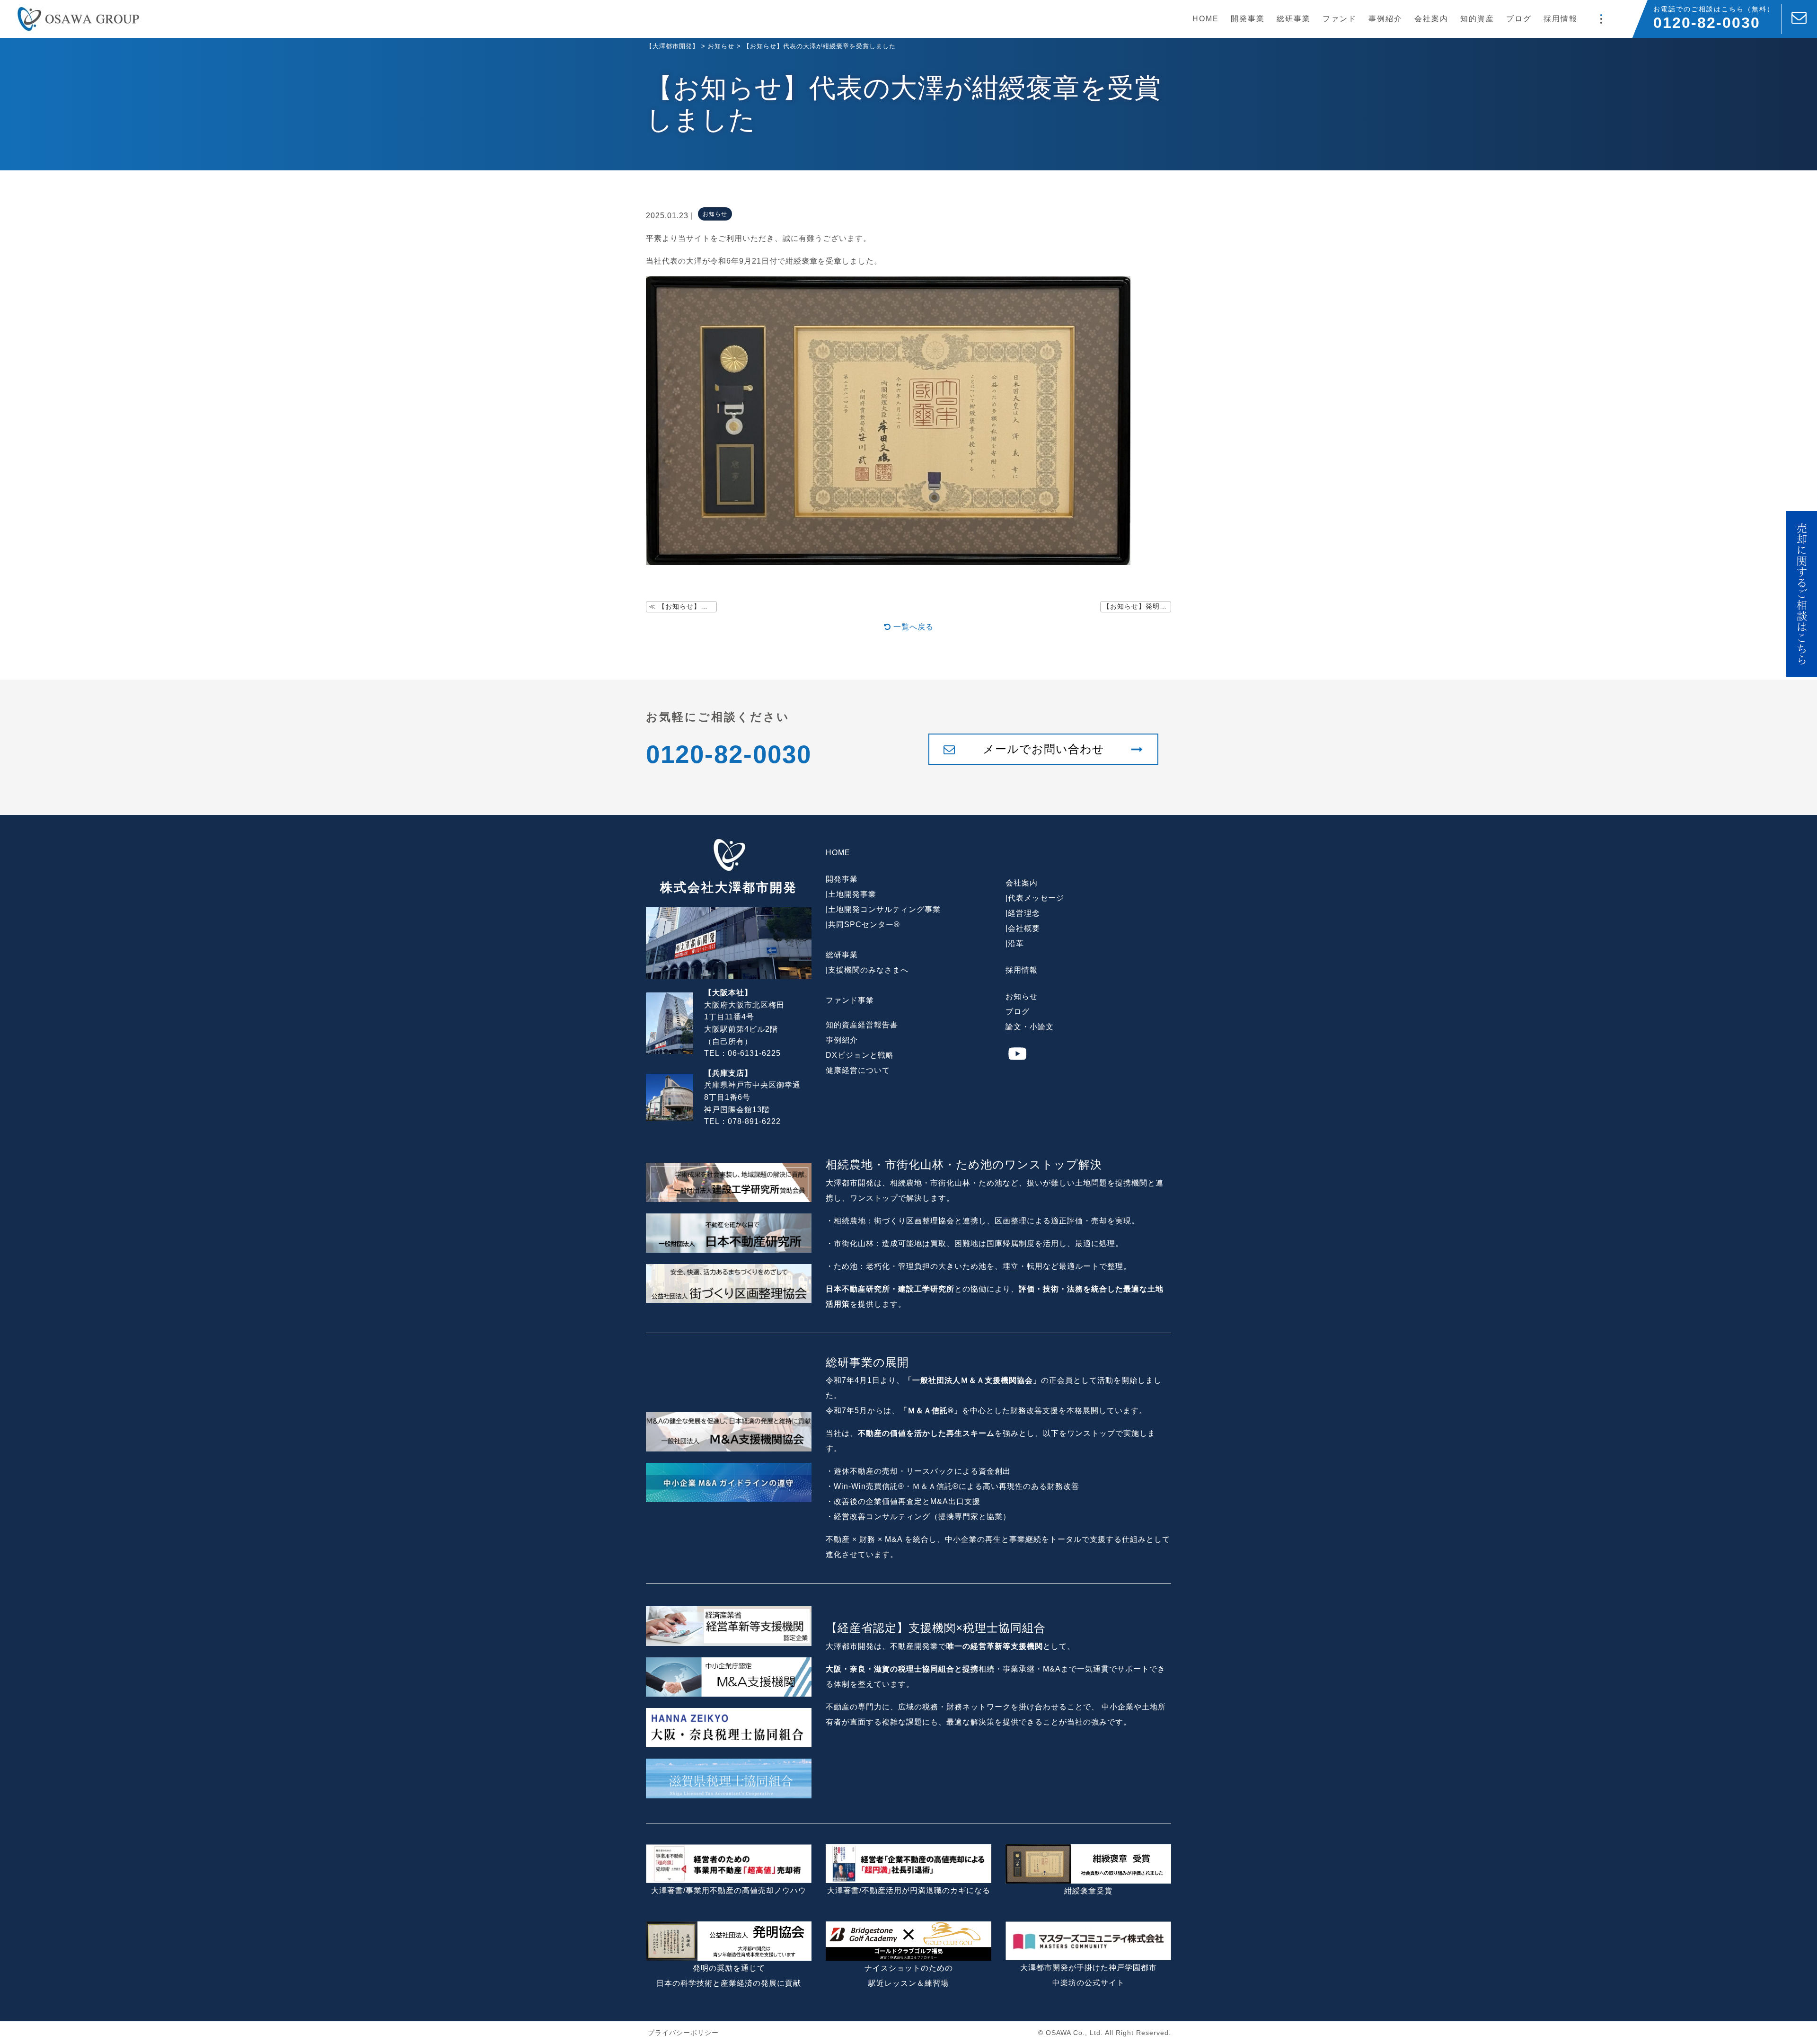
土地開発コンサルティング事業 (884, 909)
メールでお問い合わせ (1044, 749)
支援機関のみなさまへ (868, 970)
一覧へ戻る (912, 627)
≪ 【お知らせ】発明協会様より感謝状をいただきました (683, 606)
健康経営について (858, 1070)
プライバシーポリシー (683, 2033)
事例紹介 (1385, 19)
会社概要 (1024, 928)
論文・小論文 (1030, 1027)
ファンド (1340, 19)
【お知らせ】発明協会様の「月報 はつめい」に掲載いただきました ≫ (1137, 606)
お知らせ (1022, 996)
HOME (1206, 19)
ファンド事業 (850, 1000)
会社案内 (1431, 19)
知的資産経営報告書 (862, 1025)
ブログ (1519, 19)
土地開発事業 (852, 894)
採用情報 (1561, 19)
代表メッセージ (1036, 898)
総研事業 (1294, 19)
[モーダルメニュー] (1601, 19)
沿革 (1016, 943)
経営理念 (1024, 913)
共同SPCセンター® (864, 925)
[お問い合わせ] (1799, 19)
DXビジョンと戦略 (860, 1055)
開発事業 (1248, 19)
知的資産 (1477, 19)
